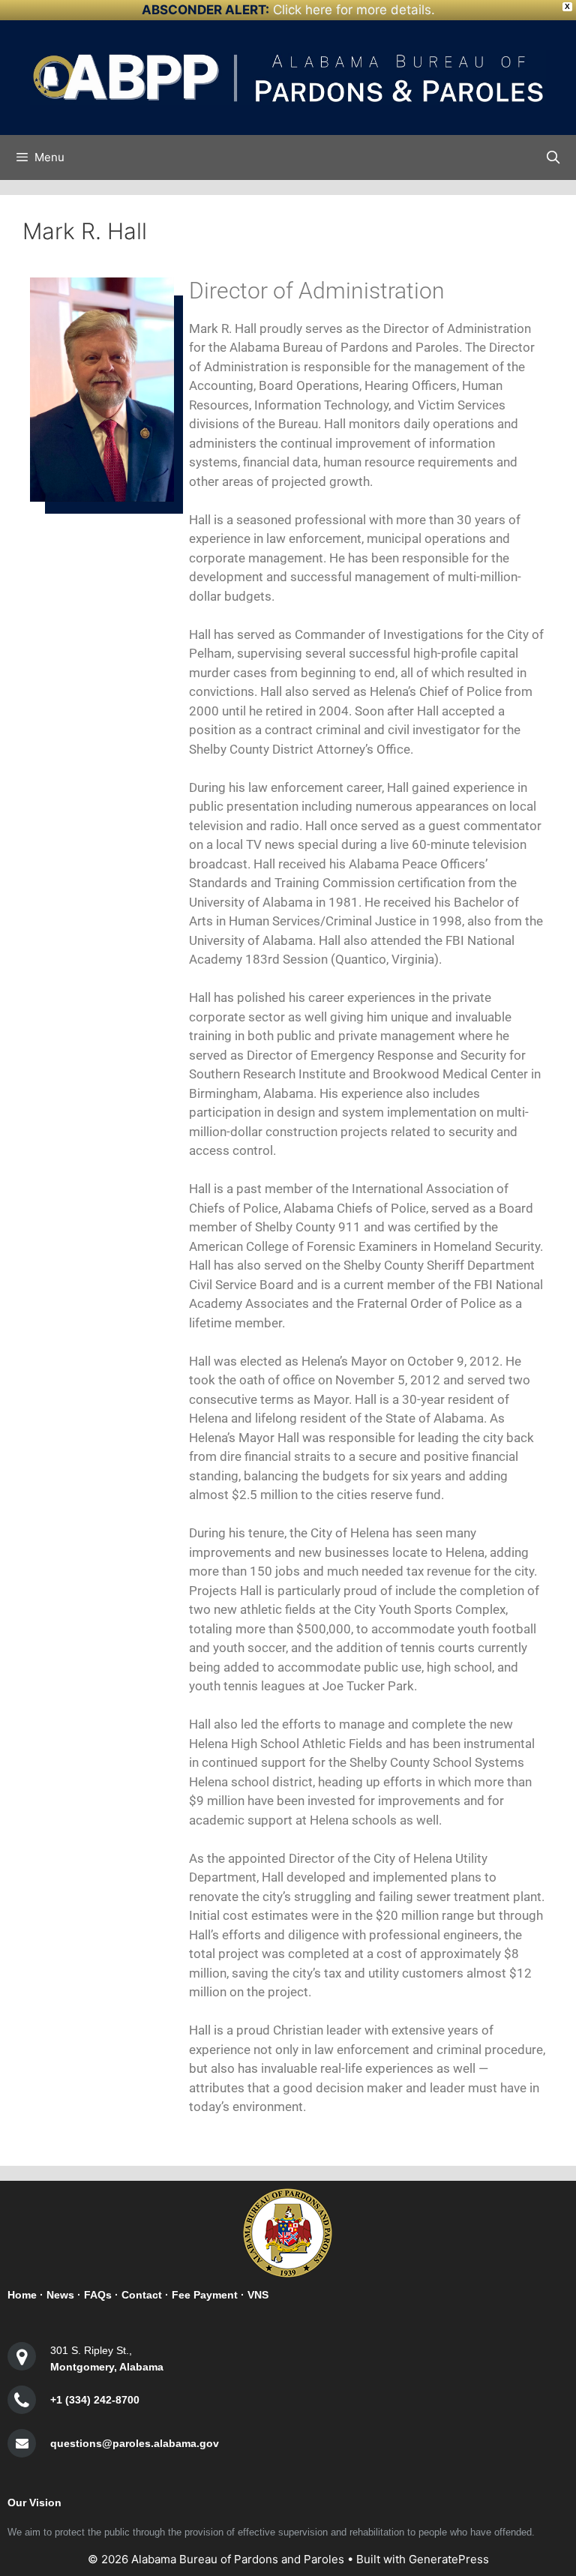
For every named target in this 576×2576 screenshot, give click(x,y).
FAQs (98, 2295)
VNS (258, 2295)
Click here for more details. (354, 10)
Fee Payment (205, 2295)
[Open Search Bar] (553, 157)
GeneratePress (449, 2559)
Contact (142, 2295)
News (60, 2295)
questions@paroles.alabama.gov (135, 2443)
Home (22, 2295)
